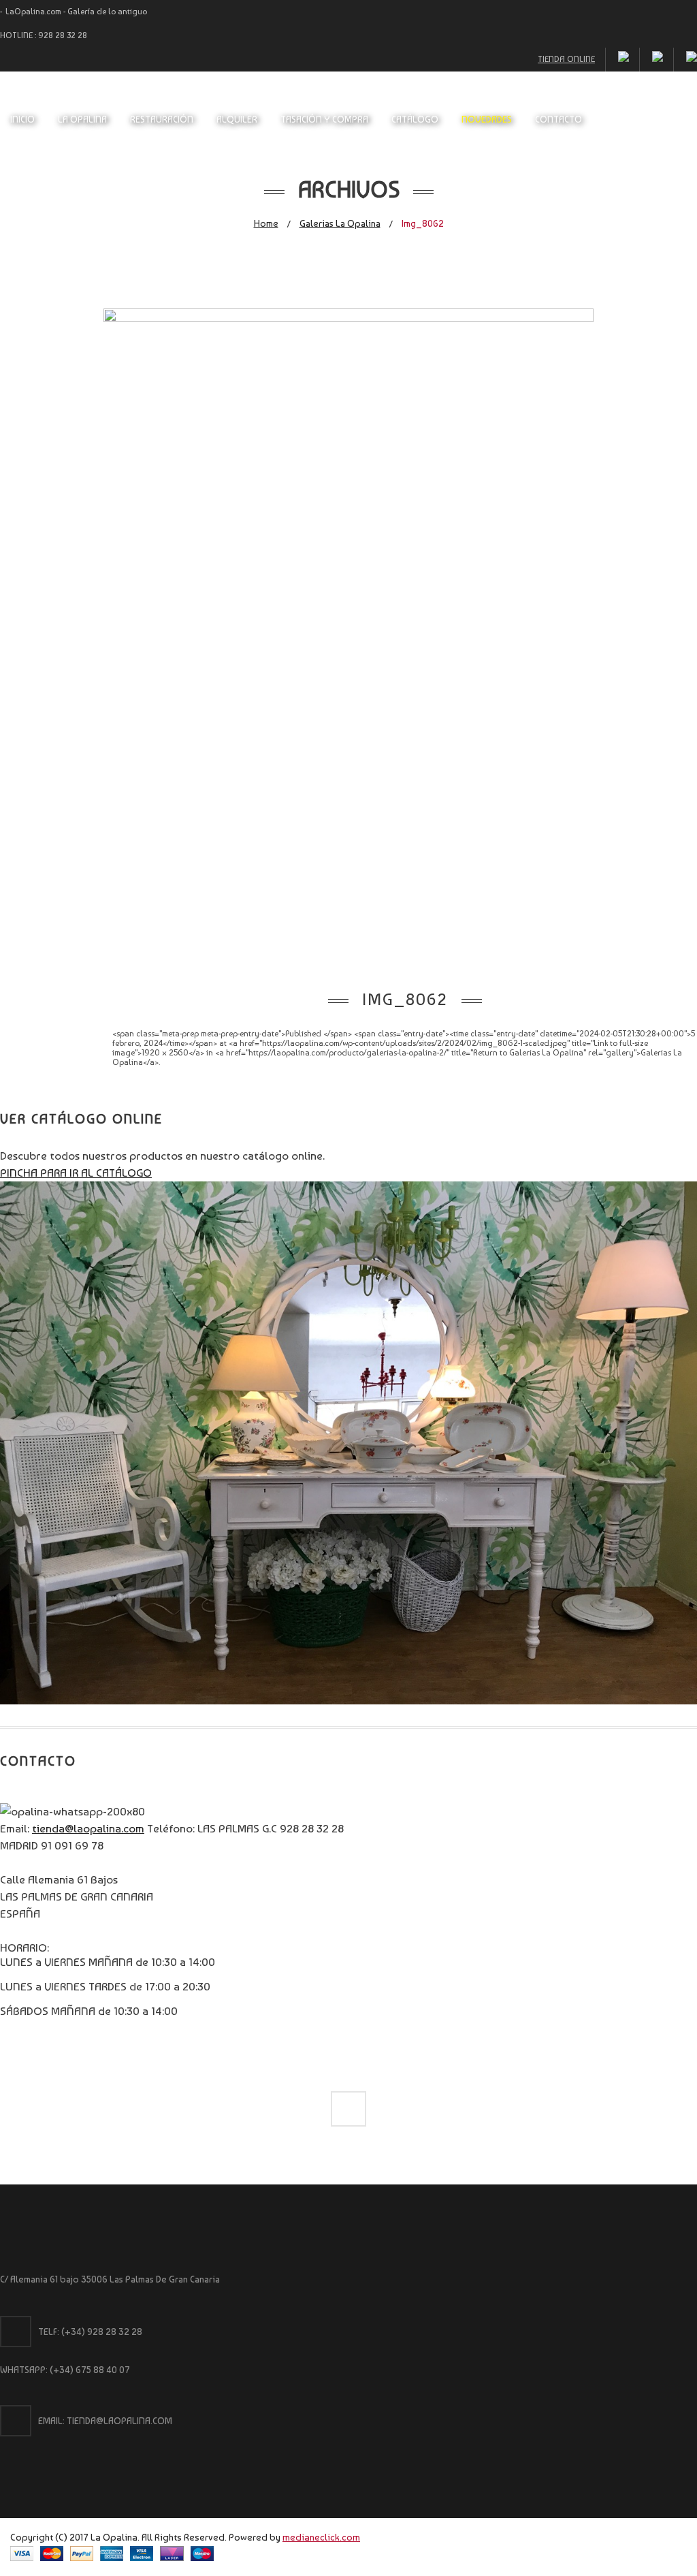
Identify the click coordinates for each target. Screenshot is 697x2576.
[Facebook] (348, 2109)
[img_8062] (348, 318)
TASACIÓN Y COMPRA (324, 119)
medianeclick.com (321, 2537)
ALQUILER (237, 119)
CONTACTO (558, 119)
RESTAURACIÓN (162, 119)
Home (266, 223)
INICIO (22, 119)
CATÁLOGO (415, 119)
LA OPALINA (82, 119)
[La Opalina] (348, 100)
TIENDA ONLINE (566, 59)
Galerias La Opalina (340, 223)
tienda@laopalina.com (88, 1828)
